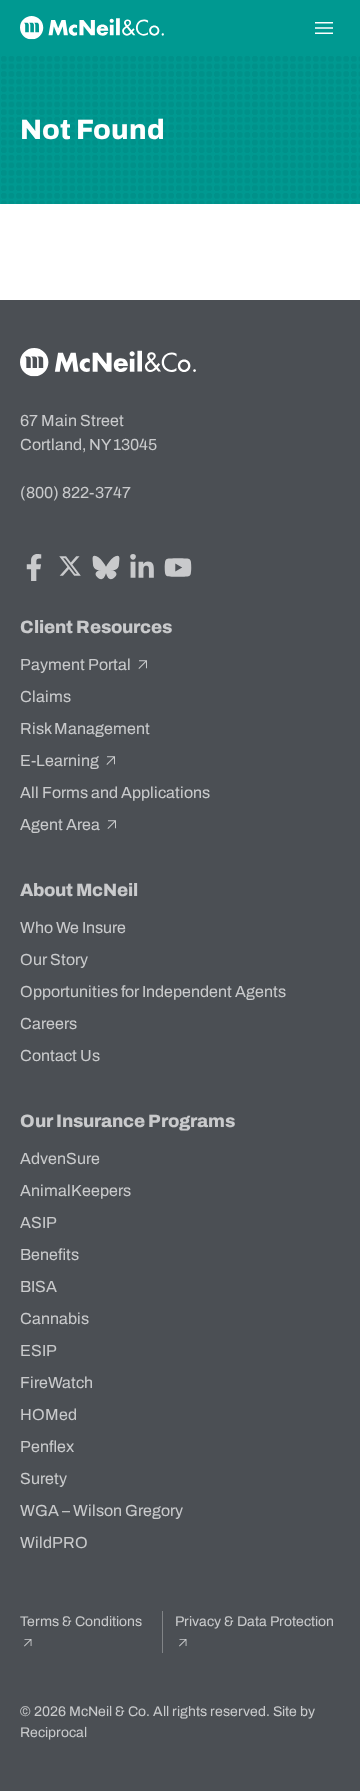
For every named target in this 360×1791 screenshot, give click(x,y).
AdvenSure (60, 1158)
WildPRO (54, 1542)
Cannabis (54, 1318)
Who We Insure (73, 927)
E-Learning (61, 760)
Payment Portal (77, 664)
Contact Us (60, 1055)
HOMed (48, 1414)
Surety (43, 1478)
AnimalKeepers (75, 1190)
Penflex (47, 1446)
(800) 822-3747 (75, 492)
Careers (48, 1023)
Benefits (49, 1254)
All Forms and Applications (115, 792)
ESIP (38, 1350)
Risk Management (85, 728)
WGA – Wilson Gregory (101, 1510)
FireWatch (56, 1382)
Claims (45, 696)
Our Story (54, 959)
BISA (38, 1286)
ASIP (38, 1222)
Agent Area (61, 824)
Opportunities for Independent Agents (153, 991)
